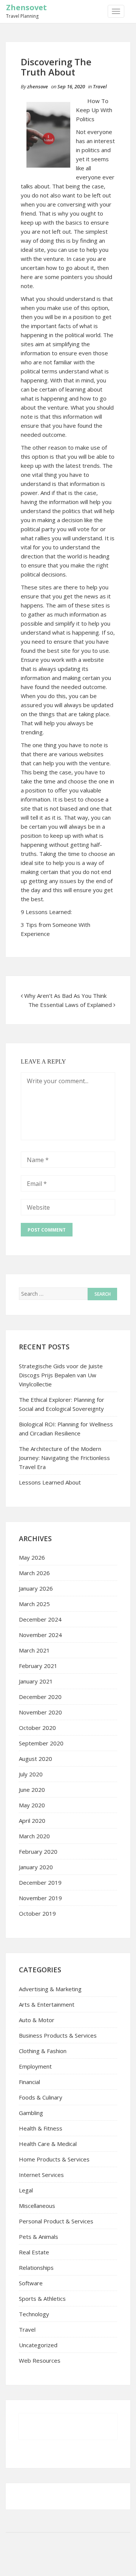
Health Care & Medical (48, 2144)
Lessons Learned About (50, 1482)
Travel (100, 86)
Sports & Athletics (42, 2299)
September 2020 (41, 1743)
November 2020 (40, 1712)
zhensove (38, 86)
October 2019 (37, 1913)
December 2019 (40, 1882)
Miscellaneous (37, 2206)
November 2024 (40, 1635)
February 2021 (38, 1666)
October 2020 (37, 1728)
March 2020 (34, 1836)
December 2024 (40, 1619)
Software (31, 2283)
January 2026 (36, 1588)
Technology (34, 2314)
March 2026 (34, 1573)
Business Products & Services (58, 2035)
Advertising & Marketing (50, 1989)
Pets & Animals (39, 2237)
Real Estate (34, 2252)
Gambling (31, 2113)
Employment (35, 2066)
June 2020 (32, 1790)
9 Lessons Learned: (46, 912)
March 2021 (34, 1650)
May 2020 (32, 1805)
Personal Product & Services (56, 2221)
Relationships (36, 2268)
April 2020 (32, 1821)
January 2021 (36, 1681)
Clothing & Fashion (43, 2051)
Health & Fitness (41, 2128)
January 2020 (36, 1867)
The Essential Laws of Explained (70, 1005)
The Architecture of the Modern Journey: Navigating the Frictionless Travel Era (64, 1458)
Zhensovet (26, 7)
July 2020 (31, 1774)
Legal (26, 2190)
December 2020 (40, 1697)
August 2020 (36, 1759)
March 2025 (34, 1604)
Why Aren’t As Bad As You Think (65, 996)
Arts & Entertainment (47, 2004)
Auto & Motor (37, 2020)
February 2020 (38, 1851)
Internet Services (41, 2175)
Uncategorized (38, 2345)
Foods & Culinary (41, 2097)
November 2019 (40, 1898)
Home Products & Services (54, 2159)
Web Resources (40, 2360)
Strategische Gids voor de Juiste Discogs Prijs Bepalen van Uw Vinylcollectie (61, 1375)
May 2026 (32, 1557)
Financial (29, 2082)
